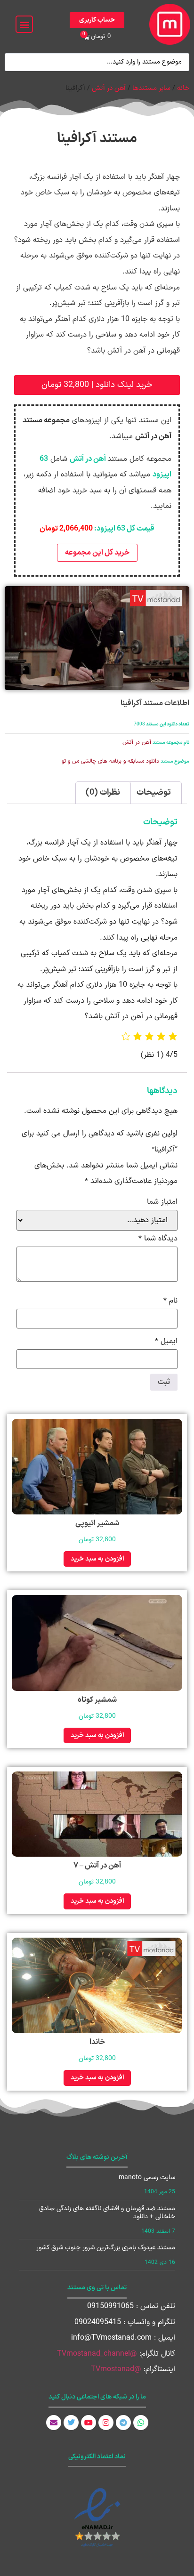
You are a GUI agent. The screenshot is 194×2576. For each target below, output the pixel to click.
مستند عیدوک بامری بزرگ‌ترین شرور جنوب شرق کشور (106, 2248)
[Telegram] (123, 2423)
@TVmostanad (116, 2369)
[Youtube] (89, 2423)
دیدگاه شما (158, 1239)
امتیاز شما (162, 1202)
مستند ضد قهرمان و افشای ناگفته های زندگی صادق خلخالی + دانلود (107, 2213)
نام (170, 1301)
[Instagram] (106, 2423)
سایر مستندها (151, 88)
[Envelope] (54, 2423)
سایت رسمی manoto (147, 2178)
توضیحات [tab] (154, 793)
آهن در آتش (109, 88)
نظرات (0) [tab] (103, 793)
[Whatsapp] (141, 2423)
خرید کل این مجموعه (97, 553)
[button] (24, 24)
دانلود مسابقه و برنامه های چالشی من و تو (110, 761)
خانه (183, 88)
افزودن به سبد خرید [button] (97, 1559)
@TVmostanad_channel (97, 2354)
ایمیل (166, 1341)
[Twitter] (71, 2423)
